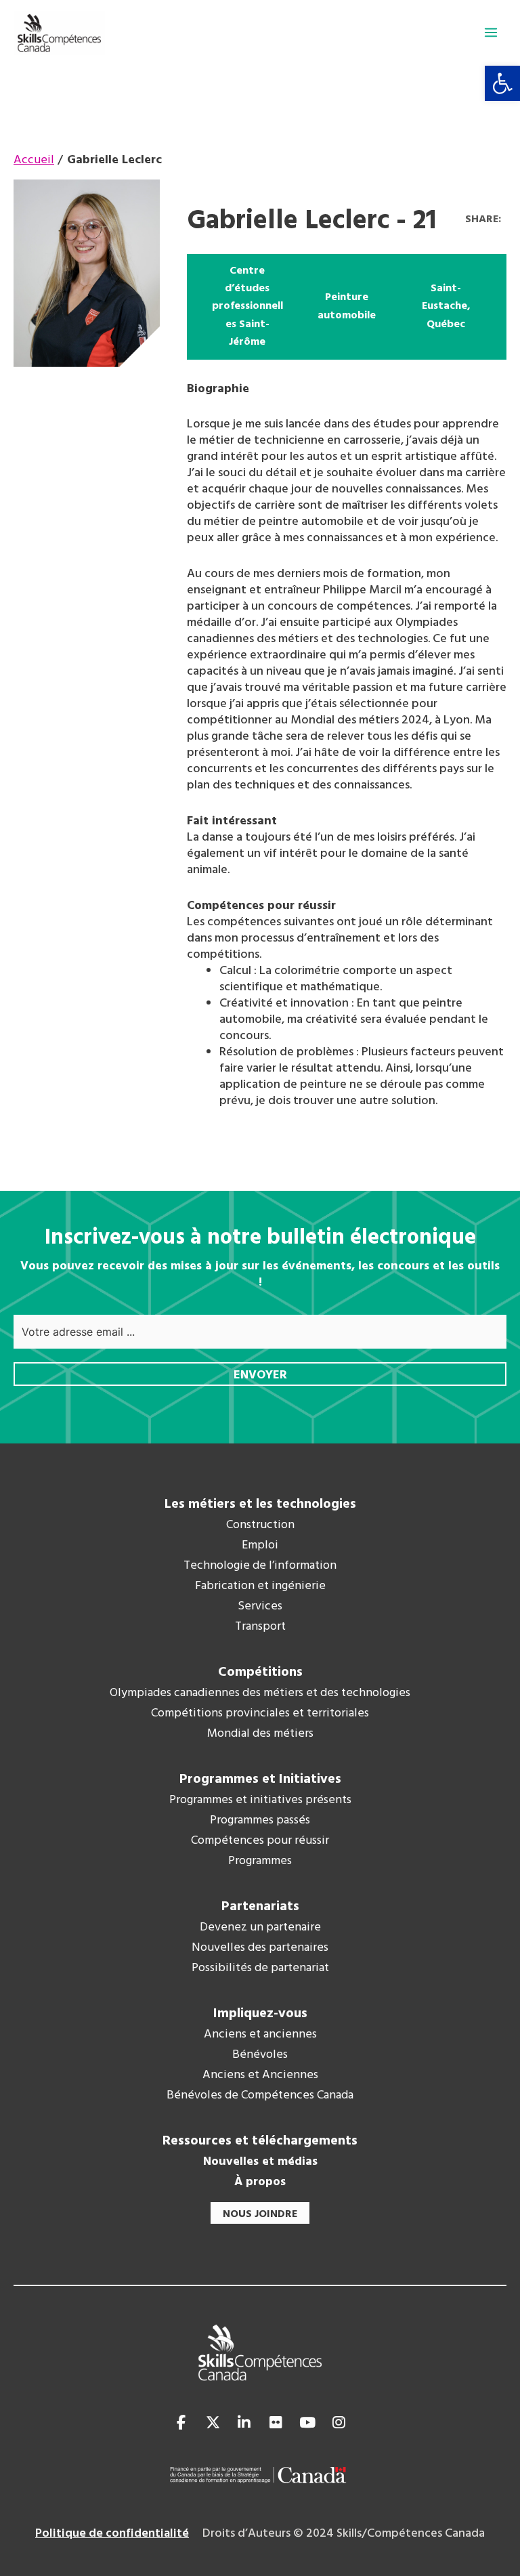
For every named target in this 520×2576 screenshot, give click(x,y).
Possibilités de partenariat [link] (260, 1968)
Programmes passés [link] (260, 1821)
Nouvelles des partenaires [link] (260, 1948)
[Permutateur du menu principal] (491, 33)
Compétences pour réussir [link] (260, 1841)
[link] (502, 83)
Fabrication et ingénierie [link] (260, 1586)
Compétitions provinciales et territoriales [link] (260, 1714)
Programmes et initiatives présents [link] (260, 1800)
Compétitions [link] (260, 1672)
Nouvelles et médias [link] (260, 2162)
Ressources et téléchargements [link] (260, 2141)
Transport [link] (260, 1627)
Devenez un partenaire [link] (260, 1928)
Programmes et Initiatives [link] (260, 1779)
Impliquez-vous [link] (260, 2014)
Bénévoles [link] (260, 2055)
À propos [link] (260, 2182)
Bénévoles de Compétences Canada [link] (260, 2096)
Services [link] (260, 1607)
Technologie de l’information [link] (260, 1566)
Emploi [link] (260, 1546)
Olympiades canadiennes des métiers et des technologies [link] (260, 1693)
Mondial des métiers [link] (260, 1734)
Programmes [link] (260, 1861)
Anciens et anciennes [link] (260, 2035)
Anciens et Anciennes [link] (260, 2075)
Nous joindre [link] (260, 2214)
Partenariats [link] (260, 1907)
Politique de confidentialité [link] (112, 2534)
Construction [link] (260, 1525)
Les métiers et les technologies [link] (260, 1504)
